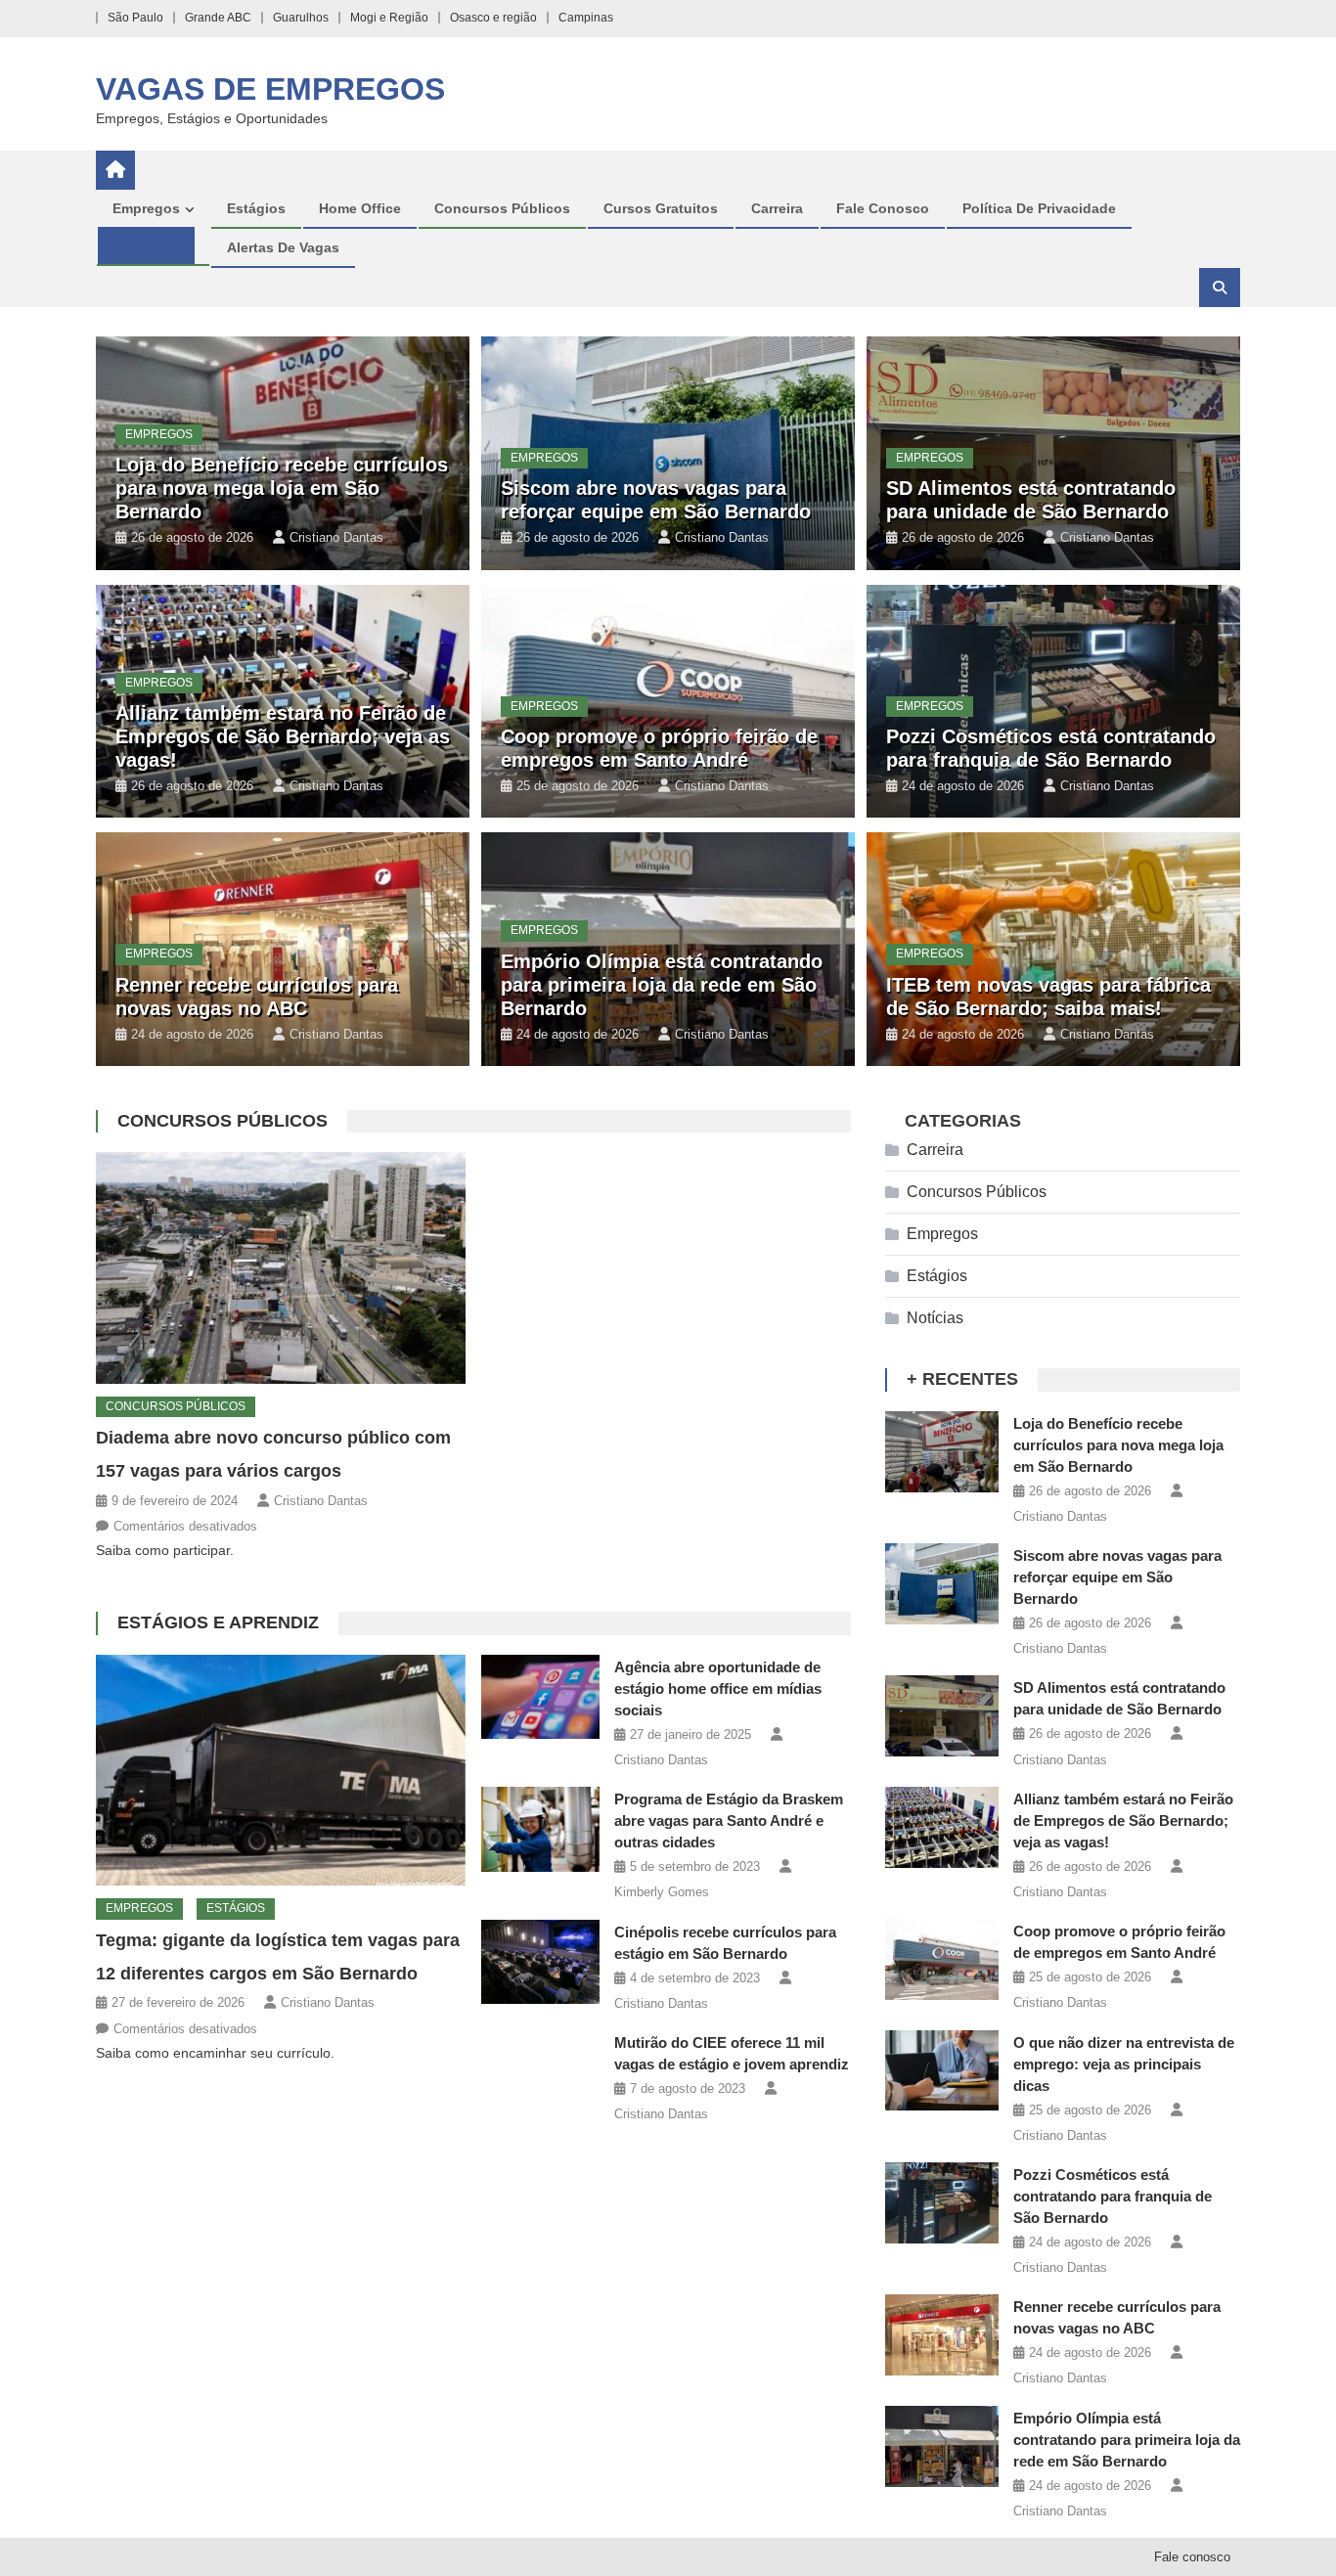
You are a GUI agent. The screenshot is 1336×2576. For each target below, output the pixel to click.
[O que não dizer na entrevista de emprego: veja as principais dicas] (942, 2071)
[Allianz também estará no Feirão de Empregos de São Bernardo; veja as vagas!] (942, 1827)
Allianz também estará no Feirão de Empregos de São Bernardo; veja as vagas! (283, 736)
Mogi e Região (389, 18)
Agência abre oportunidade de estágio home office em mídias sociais (718, 1688)
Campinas (586, 18)
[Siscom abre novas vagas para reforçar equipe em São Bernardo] (942, 1584)
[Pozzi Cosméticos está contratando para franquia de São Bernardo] (942, 2203)
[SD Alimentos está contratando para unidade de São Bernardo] (942, 1716)
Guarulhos (301, 18)
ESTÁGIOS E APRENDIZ (218, 1622)
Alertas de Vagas (283, 247)
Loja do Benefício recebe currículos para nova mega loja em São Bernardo (282, 488)
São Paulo (135, 18)
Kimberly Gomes (662, 1892)
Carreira (777, 208)
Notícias (935, 1318)
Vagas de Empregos (270, 89)
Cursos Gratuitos (661, 208)
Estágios (256, 208)
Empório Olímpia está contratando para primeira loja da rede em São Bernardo (662, 985)
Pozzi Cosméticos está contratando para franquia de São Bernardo (1113, 2196)
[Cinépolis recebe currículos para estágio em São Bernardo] (540, 1962)
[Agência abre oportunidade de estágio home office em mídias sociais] (540, 1697)
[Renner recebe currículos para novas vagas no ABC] (942, 2335)
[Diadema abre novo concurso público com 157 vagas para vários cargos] (281, 1267)
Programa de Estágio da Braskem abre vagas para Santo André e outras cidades (729, 1821)
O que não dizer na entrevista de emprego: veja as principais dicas (1124, 2064)
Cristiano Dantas (336, 537)
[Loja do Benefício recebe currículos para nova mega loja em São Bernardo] (942, 1452)
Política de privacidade (1039, 208)
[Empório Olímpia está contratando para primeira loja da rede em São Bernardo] (942, 2446)
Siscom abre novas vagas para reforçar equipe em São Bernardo (1117, 1577)
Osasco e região (493, 18)
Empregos (146, 208)
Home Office (360, 208)
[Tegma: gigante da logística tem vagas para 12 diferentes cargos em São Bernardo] (281, 1770)
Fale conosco (883, 208)
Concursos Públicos (502, 208)
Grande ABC (218, 18)
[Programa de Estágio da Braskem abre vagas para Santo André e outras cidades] (540, 1829)
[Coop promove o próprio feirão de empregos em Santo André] (942, 1959)
